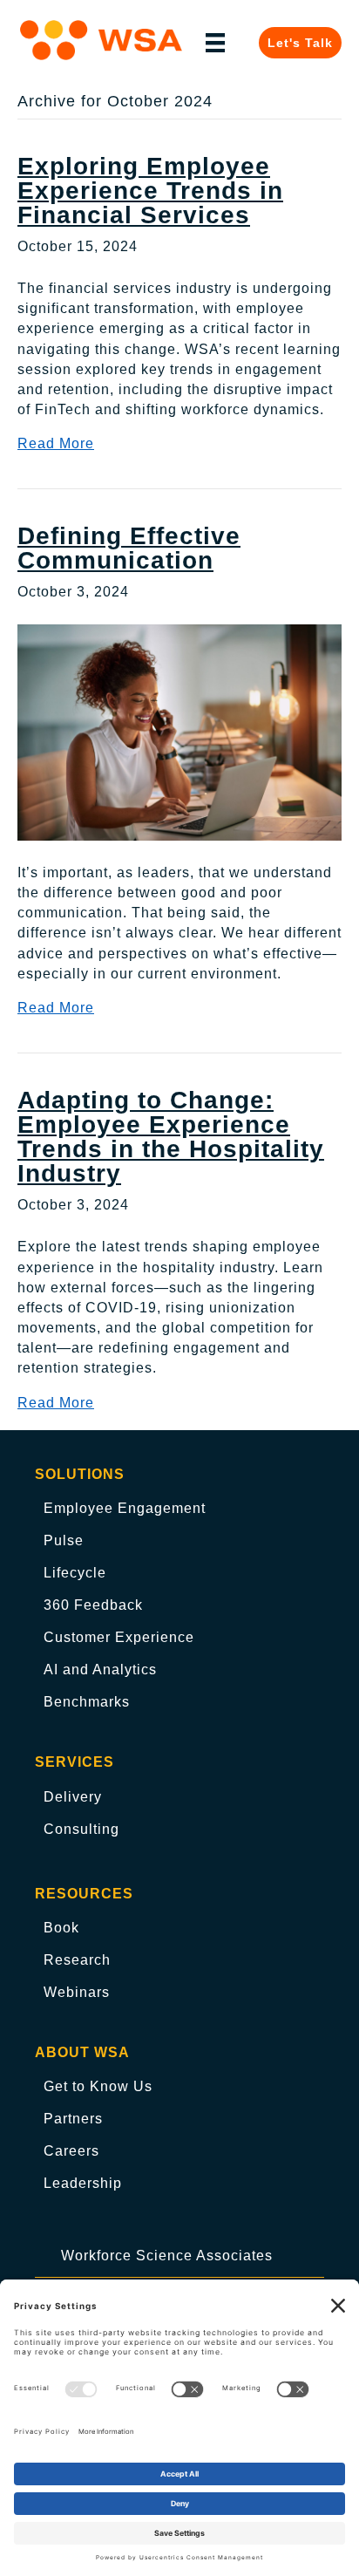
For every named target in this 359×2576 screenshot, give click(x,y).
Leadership (83, 2183)
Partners (73, 2119)
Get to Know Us (98, 2086)
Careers (71, 2151)
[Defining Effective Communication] (179, 731)
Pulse (64, 1540)
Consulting (81, 1829)
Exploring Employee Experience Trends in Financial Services (150, 191)
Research (77, 1960)
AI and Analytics (100, 1670)
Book (61, 1928)
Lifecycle (75, 1573)
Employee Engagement (125, 1508)
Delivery (73, 1797)
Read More (56, 443)
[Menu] (215, 43)
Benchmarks (87, 1702)
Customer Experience (119, 1637)
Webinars (77, 1992)
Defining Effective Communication (129, 548)
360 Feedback (93, 1605)
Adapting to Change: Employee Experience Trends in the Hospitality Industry (171, 1137)
